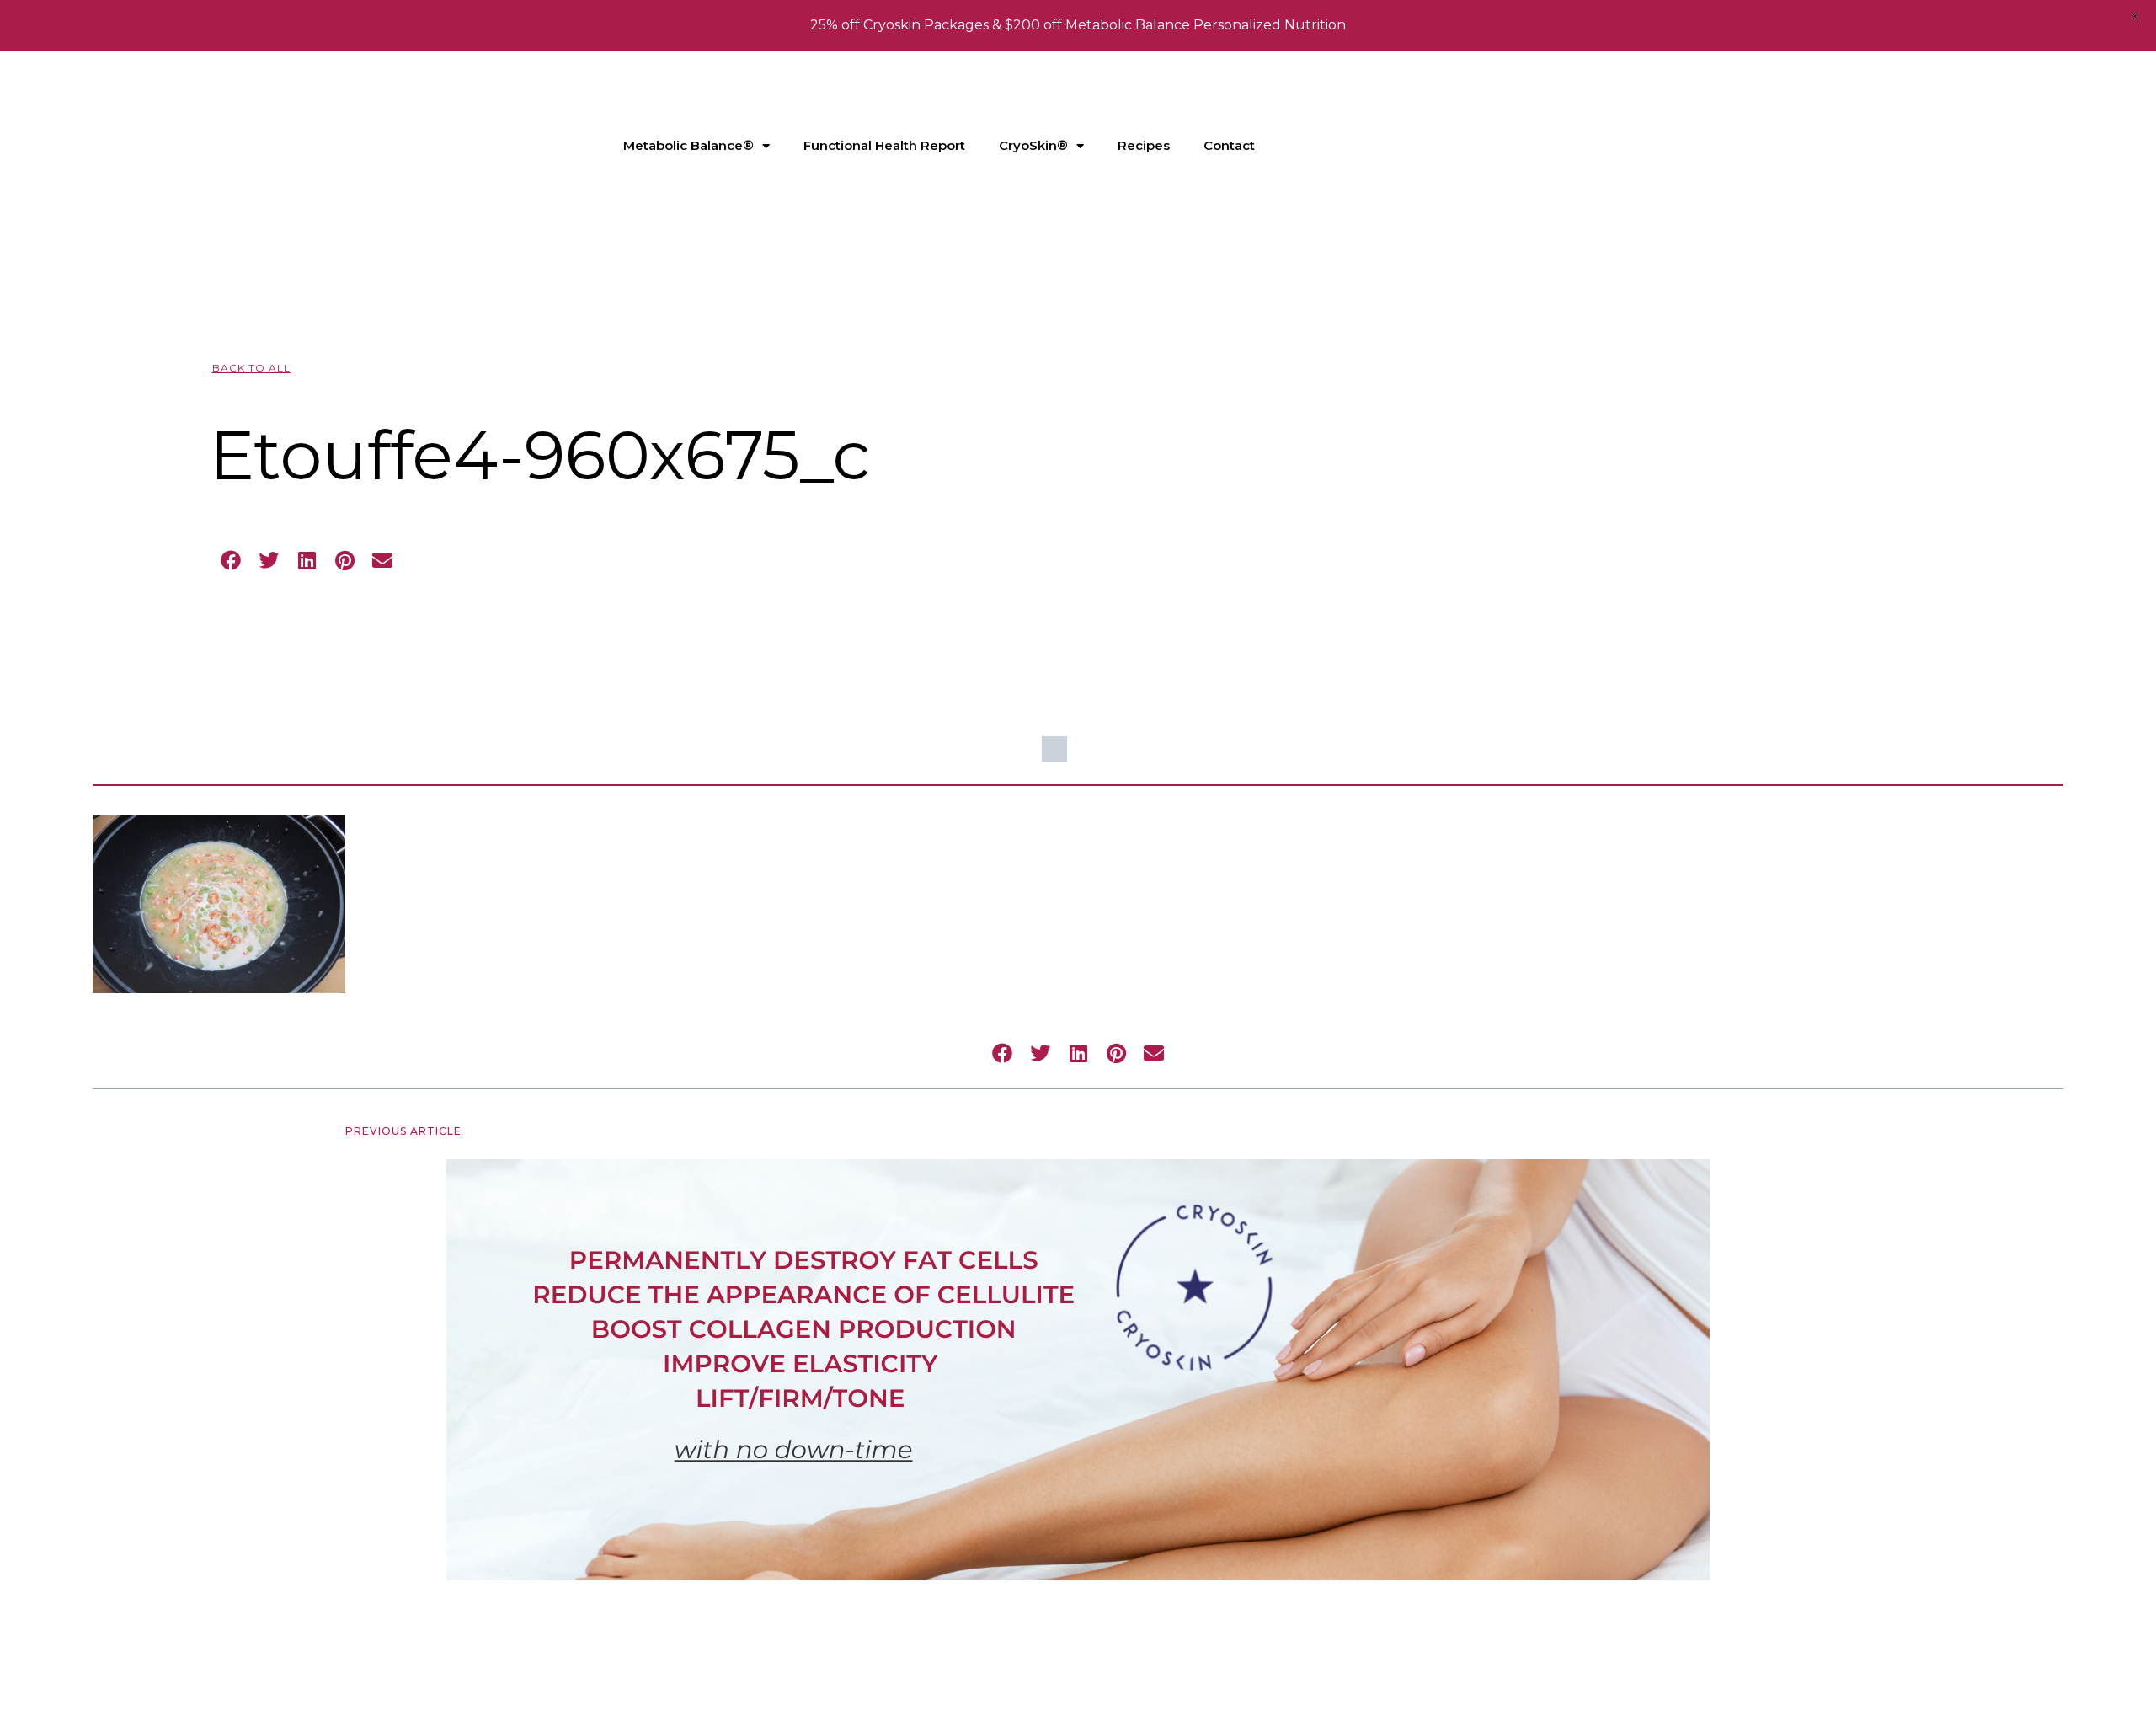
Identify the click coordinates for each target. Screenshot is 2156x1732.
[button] (231, 561)
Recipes (1144, 145)
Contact (1229, 145)
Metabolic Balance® (688, 145)
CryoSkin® (1033, 145)
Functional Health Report (884, 145)
